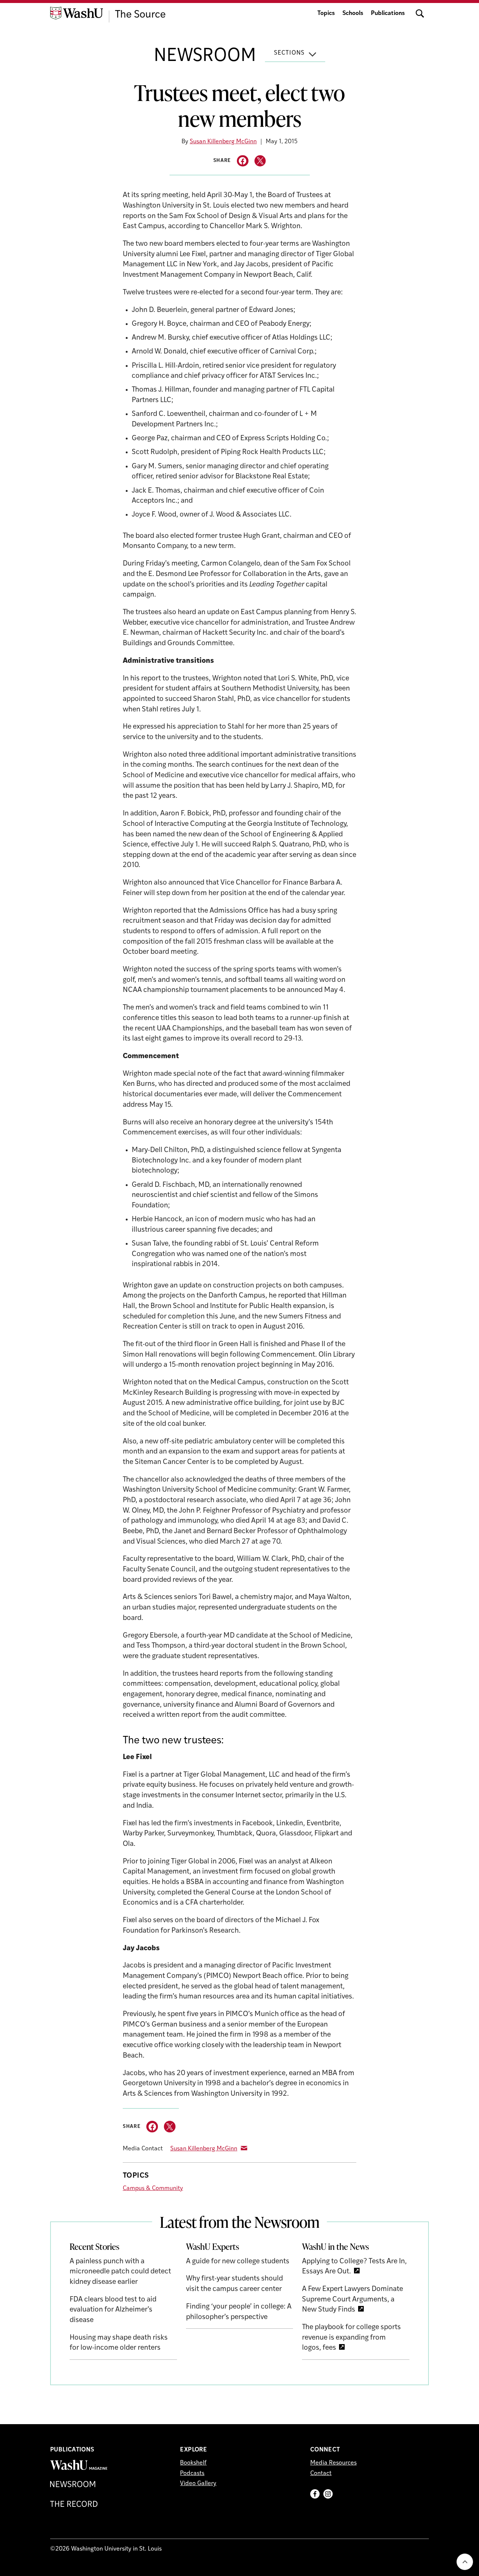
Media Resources (333, 2463)
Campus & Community (153, 2188)
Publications (388, 13)
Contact (321, 2474)
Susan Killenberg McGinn (223, 142)
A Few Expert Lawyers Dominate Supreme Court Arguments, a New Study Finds (353, 2300)
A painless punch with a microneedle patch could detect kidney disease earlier (120, 2272)
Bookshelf (193, 2463)
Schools (353, 13)
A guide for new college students (238, 2262)
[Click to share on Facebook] (243, 161)
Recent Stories (94, 2246)
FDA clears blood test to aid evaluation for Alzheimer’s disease (113, 2310)
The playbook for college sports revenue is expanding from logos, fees (351, 2338)
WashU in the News (335, 2246)
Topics (326, 13)
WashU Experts (213, 2246)
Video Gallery (198, 2484)
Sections (289, 53)
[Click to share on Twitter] (260, 161)
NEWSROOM (205, 56)
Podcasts (192, 2474)
